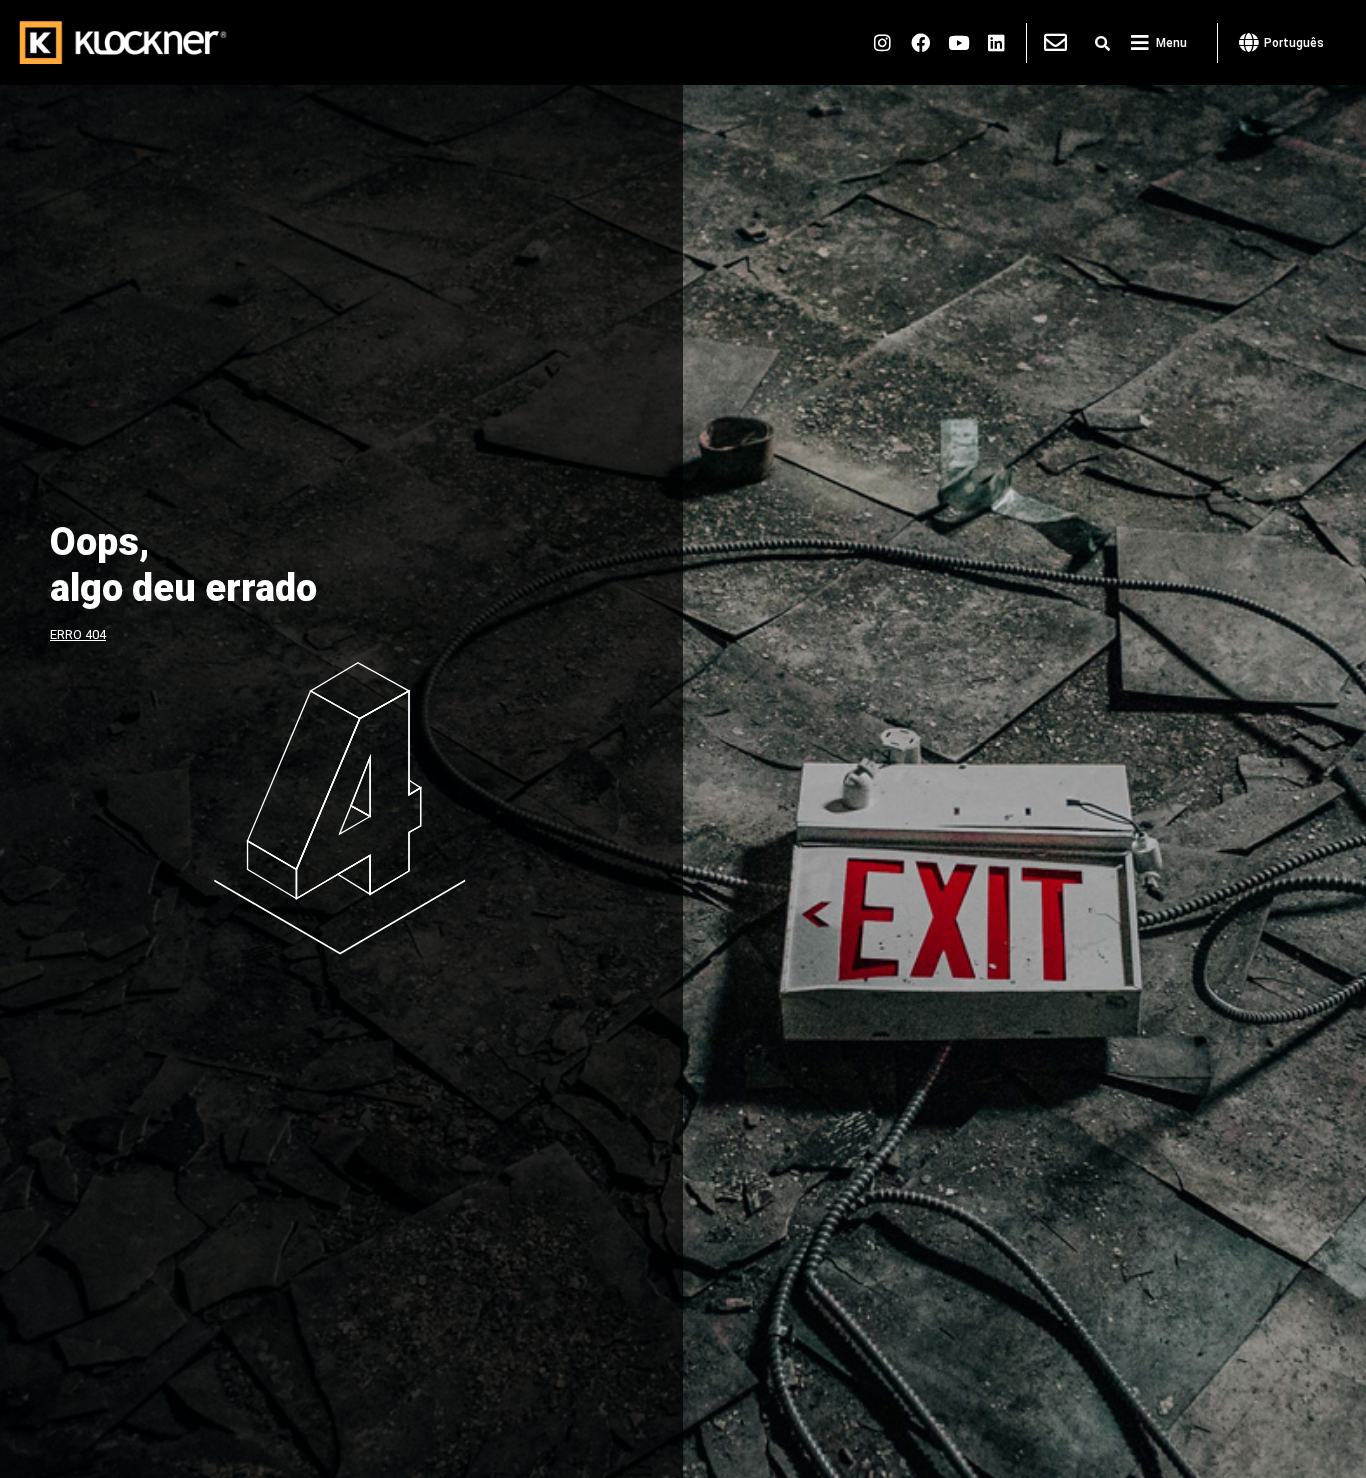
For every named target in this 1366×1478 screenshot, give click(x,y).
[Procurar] (1102, 44)
